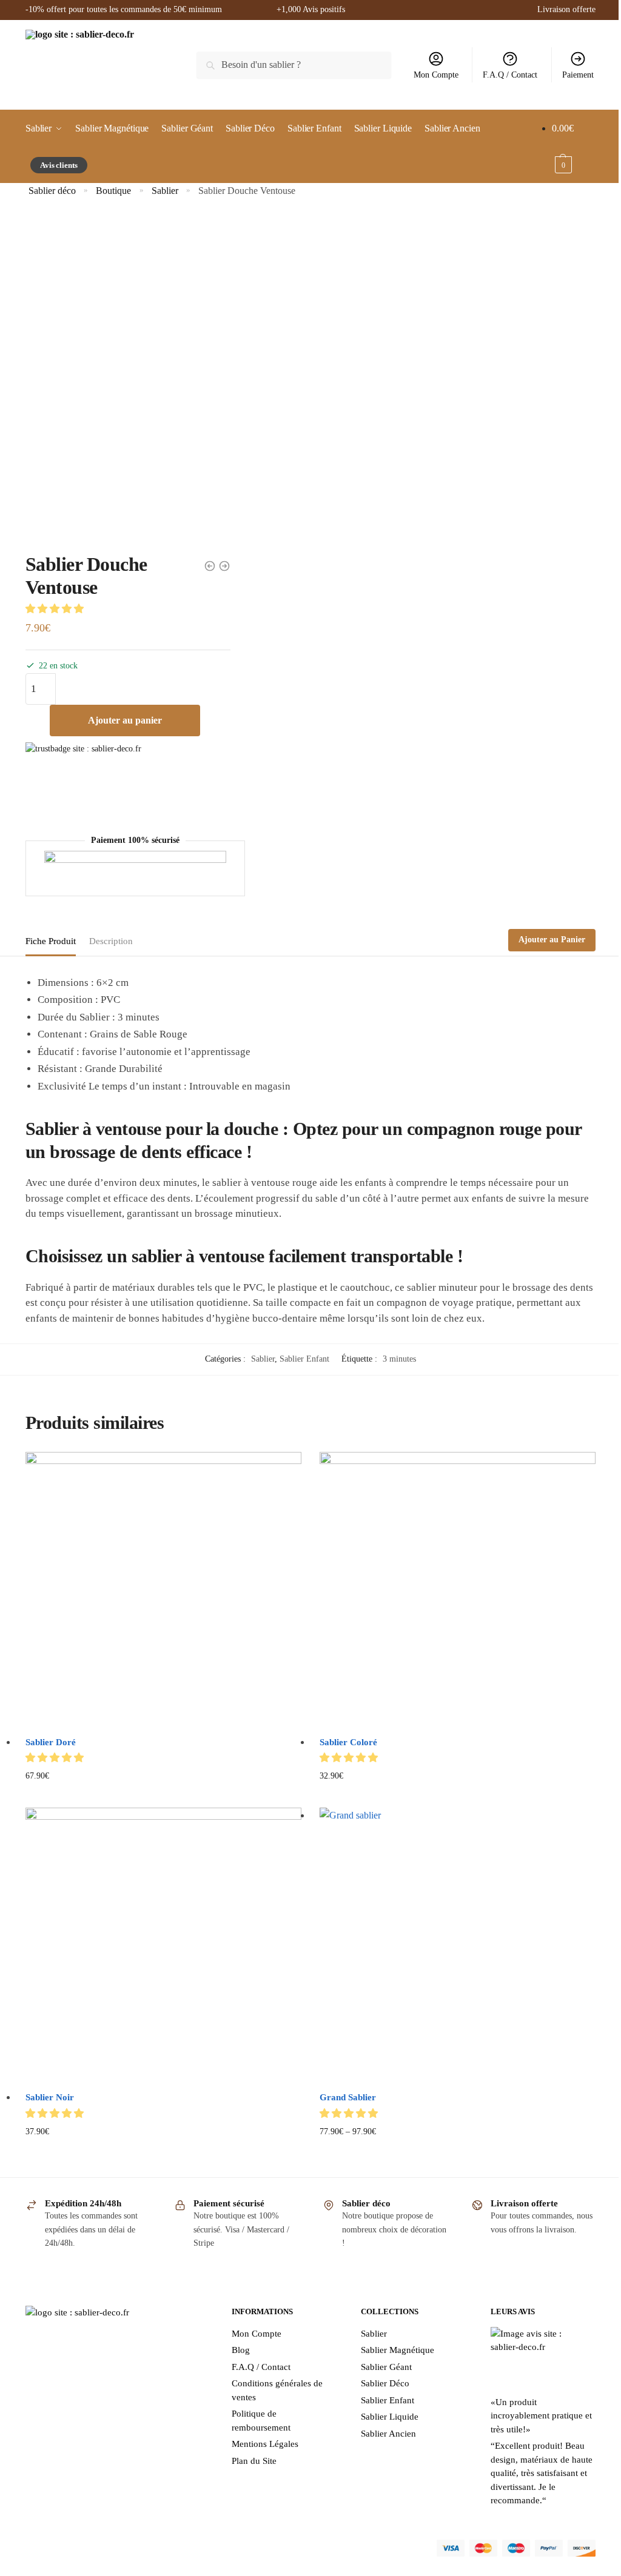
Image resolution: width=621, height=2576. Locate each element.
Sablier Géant (386, 2367)
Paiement (578, 75)
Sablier (165, 191)
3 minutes (399, 1359)
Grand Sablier (348, 2097)
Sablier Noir (50, 2097)
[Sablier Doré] (163, 1590)
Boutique (113, 191)
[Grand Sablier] (458, 1945)
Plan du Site (254, 2461)
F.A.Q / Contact (510, 75)
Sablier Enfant (304, 1359)
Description (111, 941)
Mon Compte (436, 75)
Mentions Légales (265, 2444)
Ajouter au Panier (552, 940)
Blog (241, 2350)
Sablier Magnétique (398, 2350)
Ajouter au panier (125, 720)
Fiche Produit (51, 941)
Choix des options (458, 2151)
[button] (56, 609)
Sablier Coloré (348, 1742)
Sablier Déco (385, 2383)
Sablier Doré (51, 1742)
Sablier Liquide (390, 2417)
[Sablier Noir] (163, 1945)
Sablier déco (52, 191)
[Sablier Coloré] (458, 1590)
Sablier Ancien (388, 2434)
